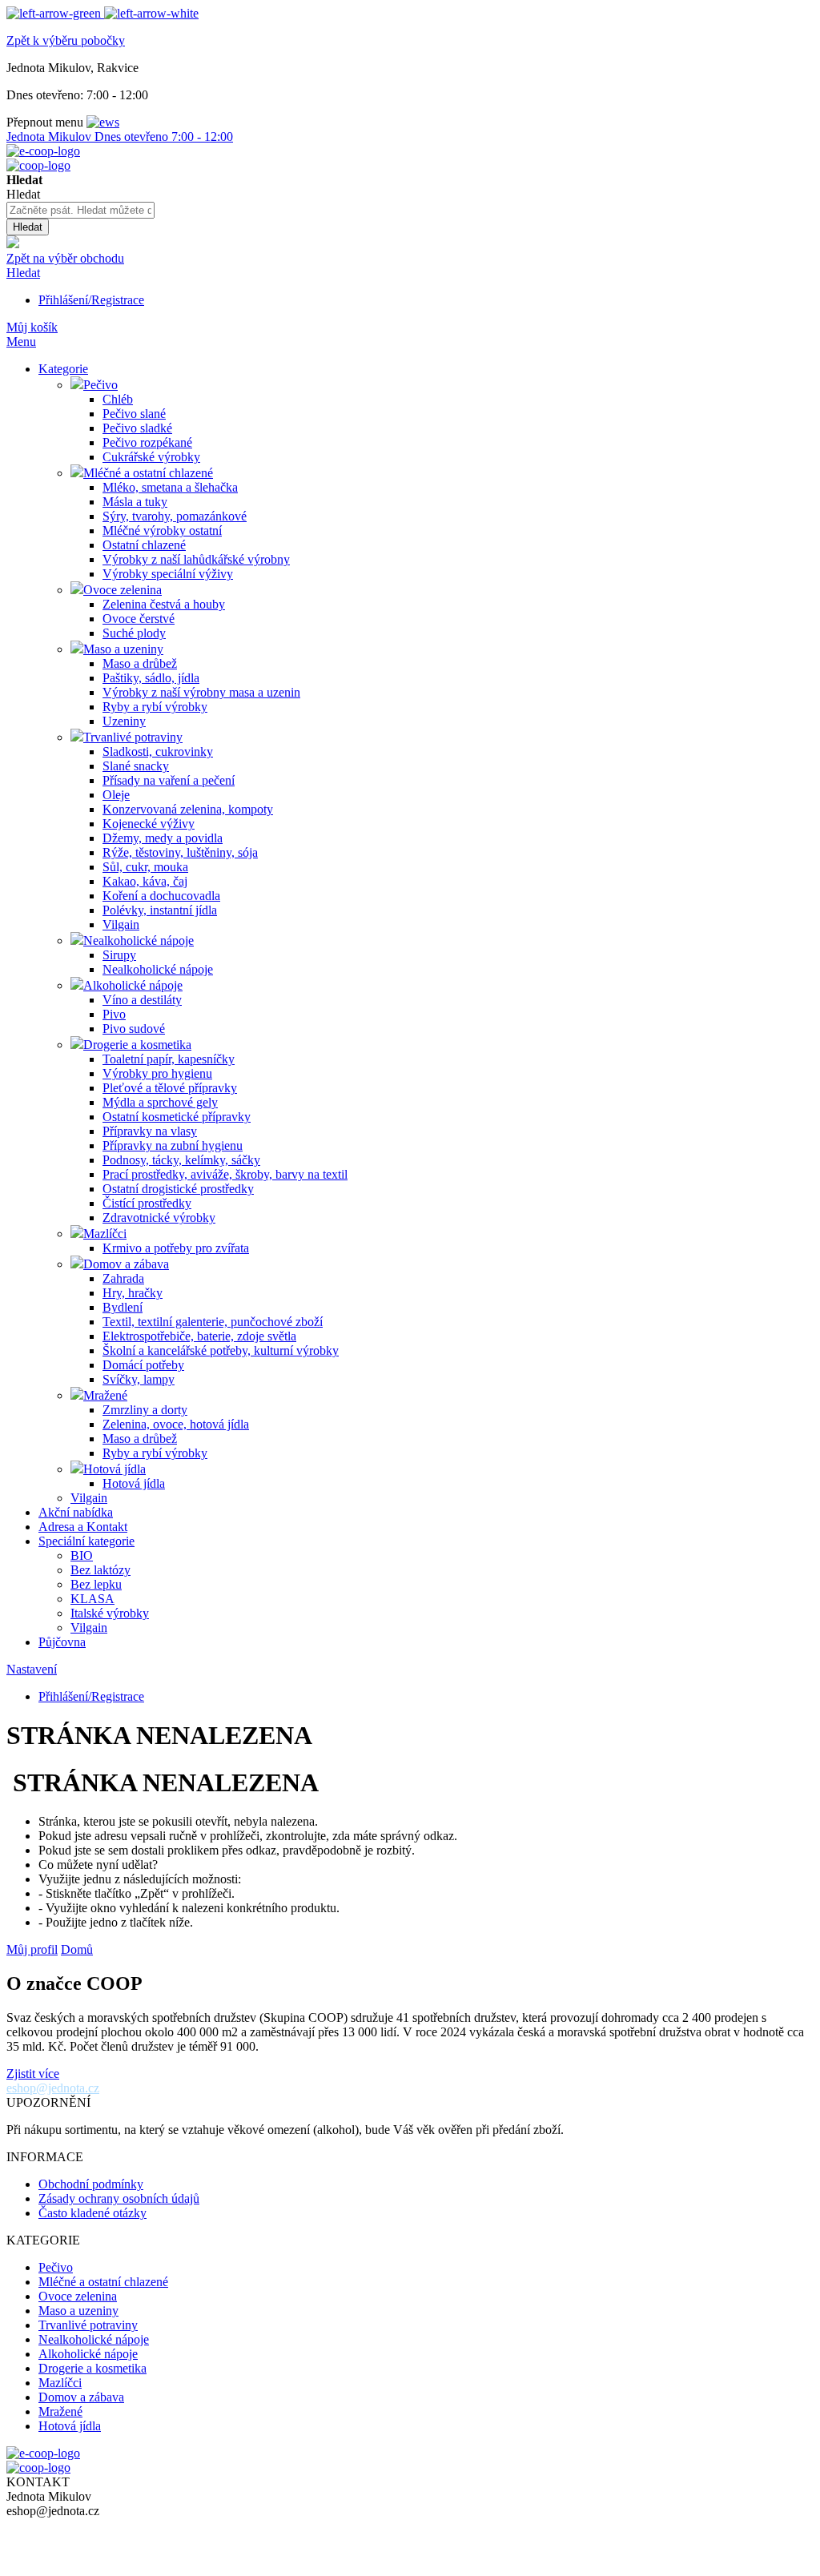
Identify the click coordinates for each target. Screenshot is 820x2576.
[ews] (103, 122)
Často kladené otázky (92, 2213)
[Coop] (13, 244)
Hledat (23, 273)
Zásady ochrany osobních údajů (119, 2198)
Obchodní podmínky (91, 2184)
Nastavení (32, 1669)
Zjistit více (33, 2074)
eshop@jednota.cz (53, 2088)
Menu (21, 342)
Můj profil (32, 1949)
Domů (77, 1949)
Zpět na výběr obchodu (65, 258)
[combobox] (80, 210)
